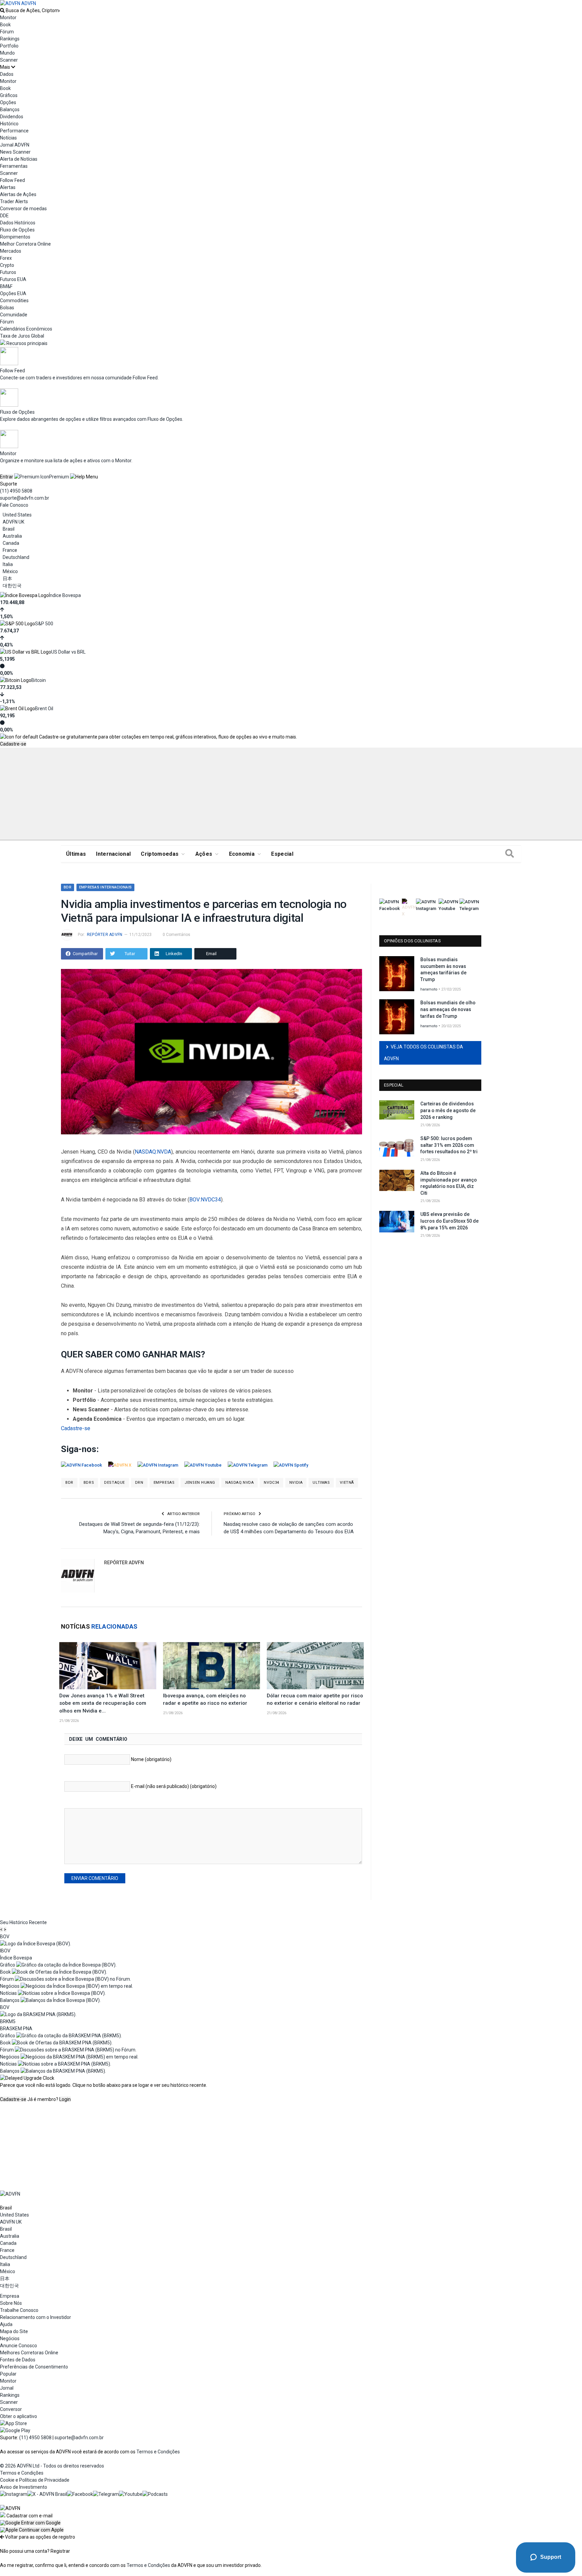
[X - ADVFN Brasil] (47, 2494)
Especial (282, 854)
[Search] (510, 854)
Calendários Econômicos (26, 329)
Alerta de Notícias (19, 159)
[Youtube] (131, 2494)
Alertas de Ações (18, 194)
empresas (164, 1483)
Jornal (7, 2388)
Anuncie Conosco (19, 2346)
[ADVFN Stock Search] (2, 10)
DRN (139, 1483)
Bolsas (7, 308)
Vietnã (347, 1483)
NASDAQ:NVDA (153, 1152)
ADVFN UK (13, 522)
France (10, 550)
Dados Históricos (18, 223)
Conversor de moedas (23, 209)
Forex (6, 258)
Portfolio (9, 46)
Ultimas (321, 1483)
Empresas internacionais (105, 887)
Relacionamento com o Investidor (36, 2317)
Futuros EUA (13, 279)
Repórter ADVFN (105, 935)
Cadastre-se (13, 744)
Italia (8, 564)
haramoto (429, 989)
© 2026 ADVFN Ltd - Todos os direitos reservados (52, 2466)
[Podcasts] (155, 2494)
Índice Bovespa (65, 595)
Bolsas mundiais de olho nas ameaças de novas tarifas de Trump (448, 1009)
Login (65, 2099)
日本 (7, 578)
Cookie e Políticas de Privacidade (35, 2480)
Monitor (8, 18)
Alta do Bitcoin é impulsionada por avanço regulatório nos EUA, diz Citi (449, 1183)
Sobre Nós (11, 2303)
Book (5, 25)
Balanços (10, 109)
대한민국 (12, 586)
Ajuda (6, 2324)
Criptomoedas (160, 854)
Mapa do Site (14, 2331)
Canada (11, 543)
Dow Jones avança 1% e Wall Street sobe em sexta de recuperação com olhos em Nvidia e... (103, 1703)
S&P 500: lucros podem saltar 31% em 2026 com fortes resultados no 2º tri (449, 1145)
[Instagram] (14, 2494)
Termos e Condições (158, 2452)
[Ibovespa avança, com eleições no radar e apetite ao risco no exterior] (212, 1666)
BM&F (6, 286)
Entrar (7, 477)
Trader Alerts (14, 201)
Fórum (7, 32)
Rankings (10, 39)
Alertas (8, 187)
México (10, 571)
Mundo (7, 53)
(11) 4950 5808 (16, 491)
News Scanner (15, 152)
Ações (204, 854)
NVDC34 (271, 1483)
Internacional (113, 854)
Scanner (9, 60)
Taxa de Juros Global (22, 336)
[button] (30, 2523)
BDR (68, 887)
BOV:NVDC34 (205, 1200)
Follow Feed (12, 180)
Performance (14, 131)
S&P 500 (44, 624)
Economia (242, 854)
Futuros (8, 272)
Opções (8, 102)
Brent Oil (44, 709)
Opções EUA (13, 293)
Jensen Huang (200, 1483)
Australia (12, 536)
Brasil (9, 529)
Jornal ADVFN (15, 145)
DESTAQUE (114, 1483)
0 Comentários (176, 935)
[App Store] (13, 2423)
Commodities (14, 301)
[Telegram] (106, 2494)
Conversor (11, 2409)
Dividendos (12, 117)
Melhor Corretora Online (25, 244)
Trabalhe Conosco (19, 2310)
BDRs (89, 1483)
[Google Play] (15, 2430)
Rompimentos (15, 237)
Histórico (9, 124)
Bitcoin (39, 680)
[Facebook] (80, 2494)
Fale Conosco (14, 505)
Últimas (76, 854)
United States (17, 515)
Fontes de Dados (18, 2360)
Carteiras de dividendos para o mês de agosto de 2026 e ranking (448, 1110)
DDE (4, 216)
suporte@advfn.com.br (25, 498)
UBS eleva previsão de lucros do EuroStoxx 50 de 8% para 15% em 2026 (449, 1221)
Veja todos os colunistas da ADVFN (424, 1053)
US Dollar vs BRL (68, 652)
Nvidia (296, 1483)
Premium (59, 477)
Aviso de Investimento (24, 2487)
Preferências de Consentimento (34, 2367)
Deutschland (16, 557)
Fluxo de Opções (17, 230)
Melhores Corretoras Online (29, 2353)
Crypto (7, 265)
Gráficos (9, 95)
